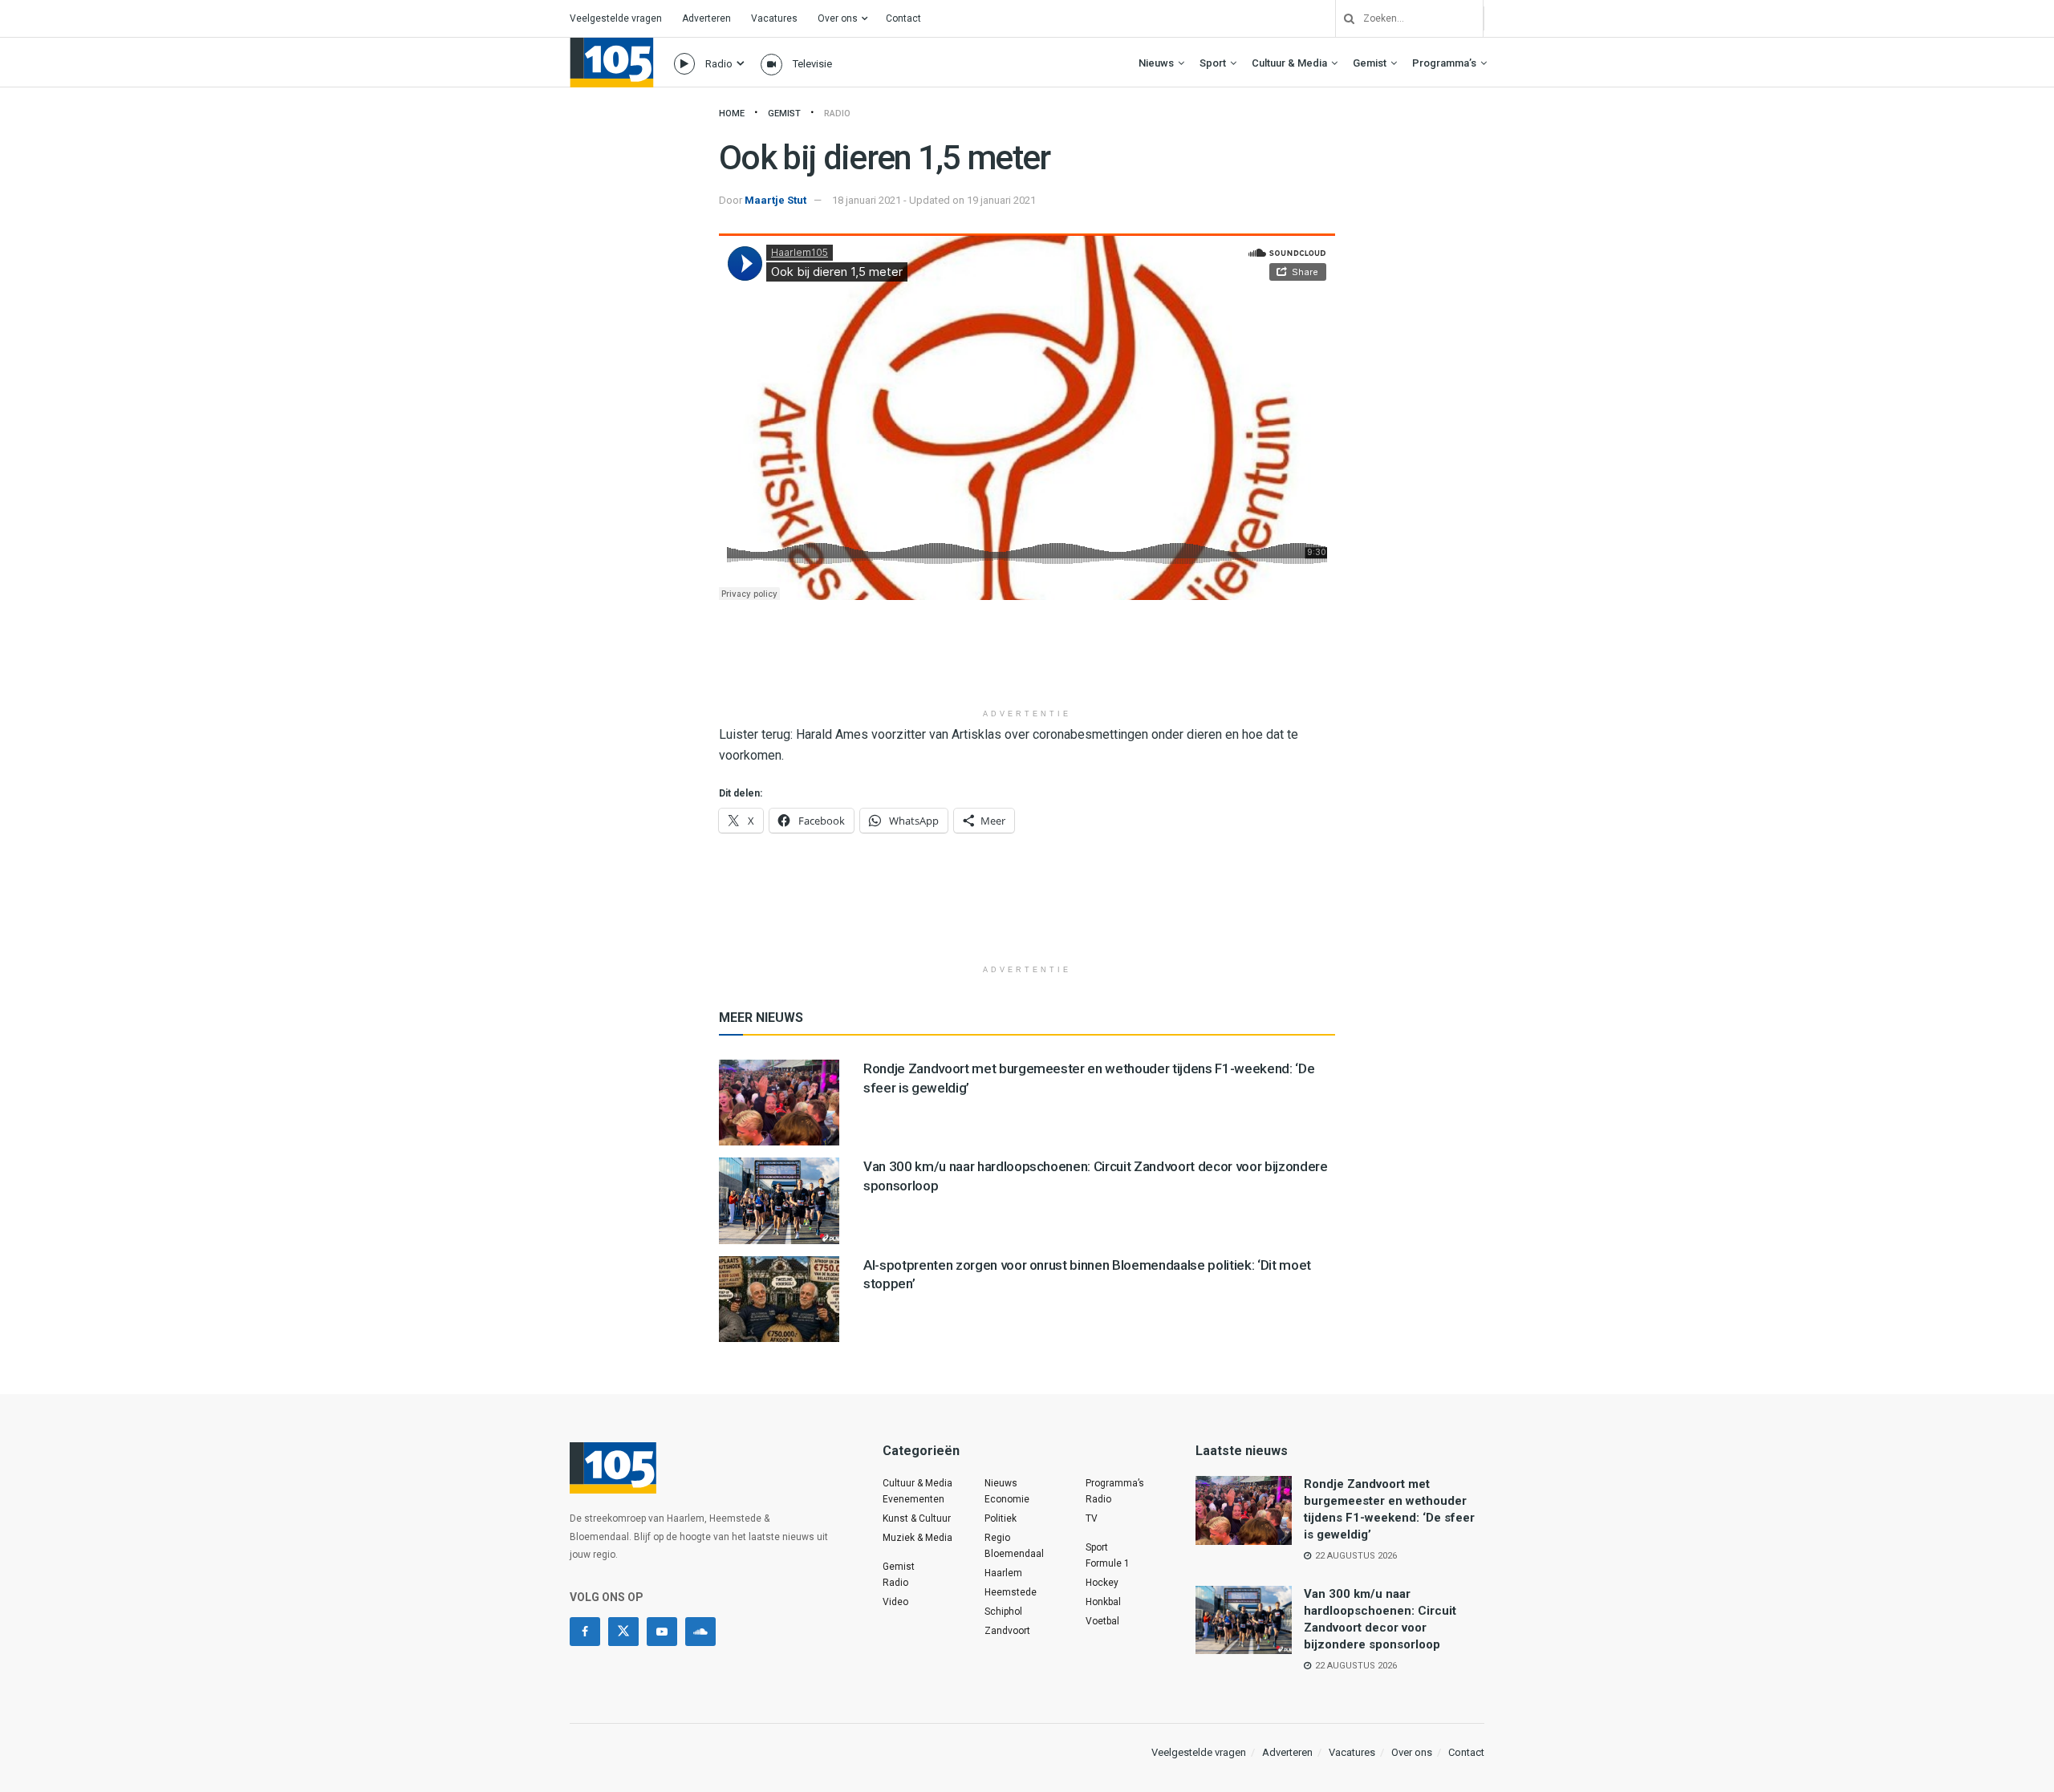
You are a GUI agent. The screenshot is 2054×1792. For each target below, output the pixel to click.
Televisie (812, 64)
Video (895, 1602)
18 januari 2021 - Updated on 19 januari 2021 (934, 200)
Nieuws (1156, 63)
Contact (903, 18)
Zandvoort (1007, 1631)
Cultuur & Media (1289, 63)
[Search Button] (1343, 18)
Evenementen (913, 1499)
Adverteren (706, 18)
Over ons (838, 18)
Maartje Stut (775, 200)
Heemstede (1011, 1592)
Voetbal (1102, 1621)
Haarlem (1003, 1573)
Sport (1213, 63)
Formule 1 (1108, 1563)
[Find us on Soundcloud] (700, 1632)
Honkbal (1103, 1602)
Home (732, 114)
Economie (1007, 1499)
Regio (997, 1538)
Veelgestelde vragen (616, 18)
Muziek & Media (917, 1538)
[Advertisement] (1027, 660)
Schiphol (1003, 1612)
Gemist (1370, 63)
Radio (719, 64)
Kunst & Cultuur (917, 1518)
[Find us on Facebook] (585, 1632)
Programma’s (1444, 63)
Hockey (1102, 1583)
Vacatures (774, 18)
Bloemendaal (1014, 1554)
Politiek (1001, 1518)
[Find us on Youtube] (662, 1632)
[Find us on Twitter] (623, 1632)
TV (1092, 1518)
